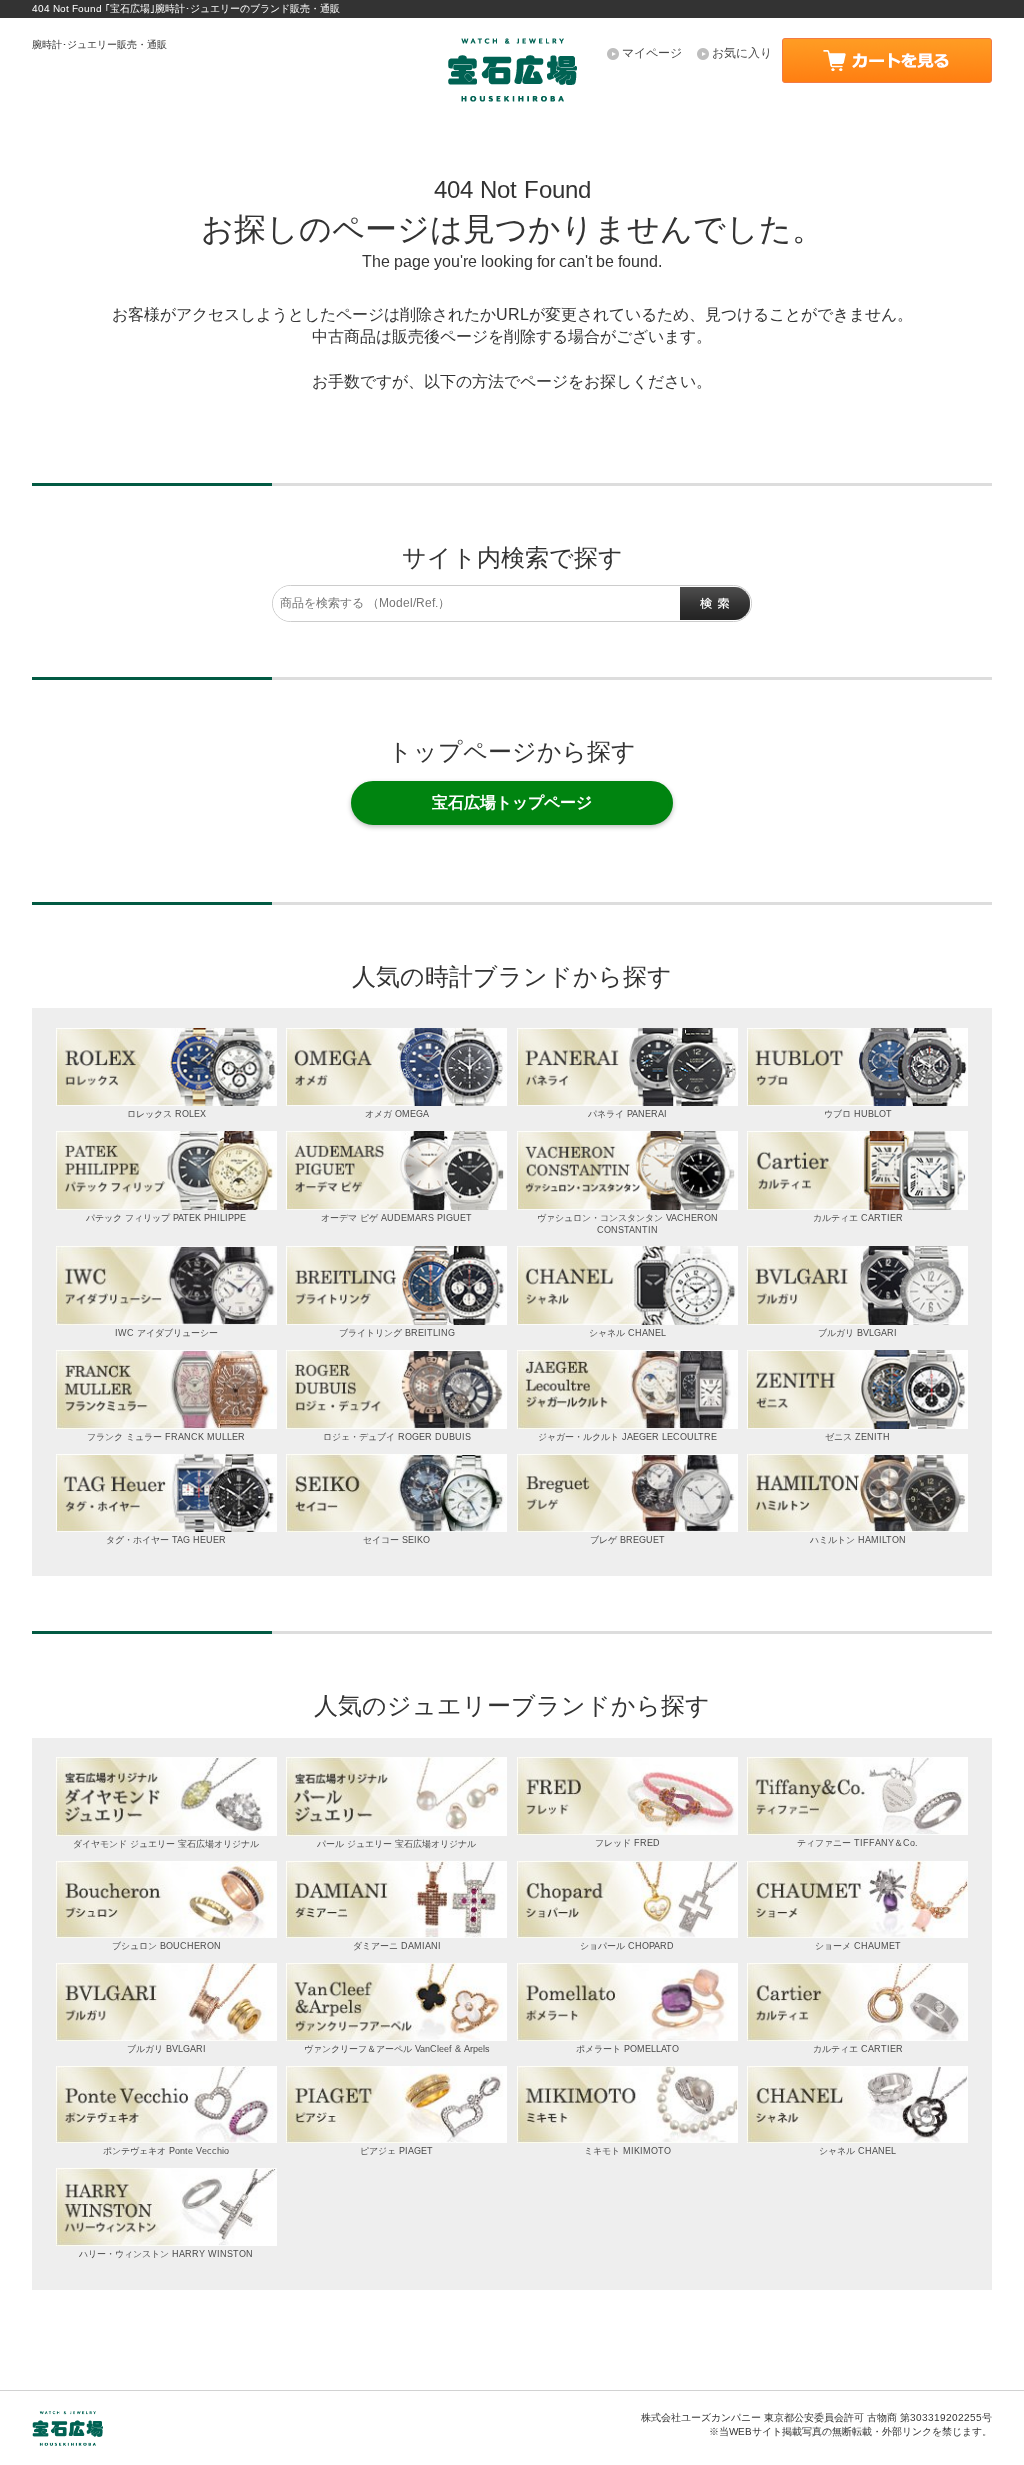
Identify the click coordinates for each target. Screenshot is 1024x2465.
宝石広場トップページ (512, 802)
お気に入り (742, 53)
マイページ (652, 53)
